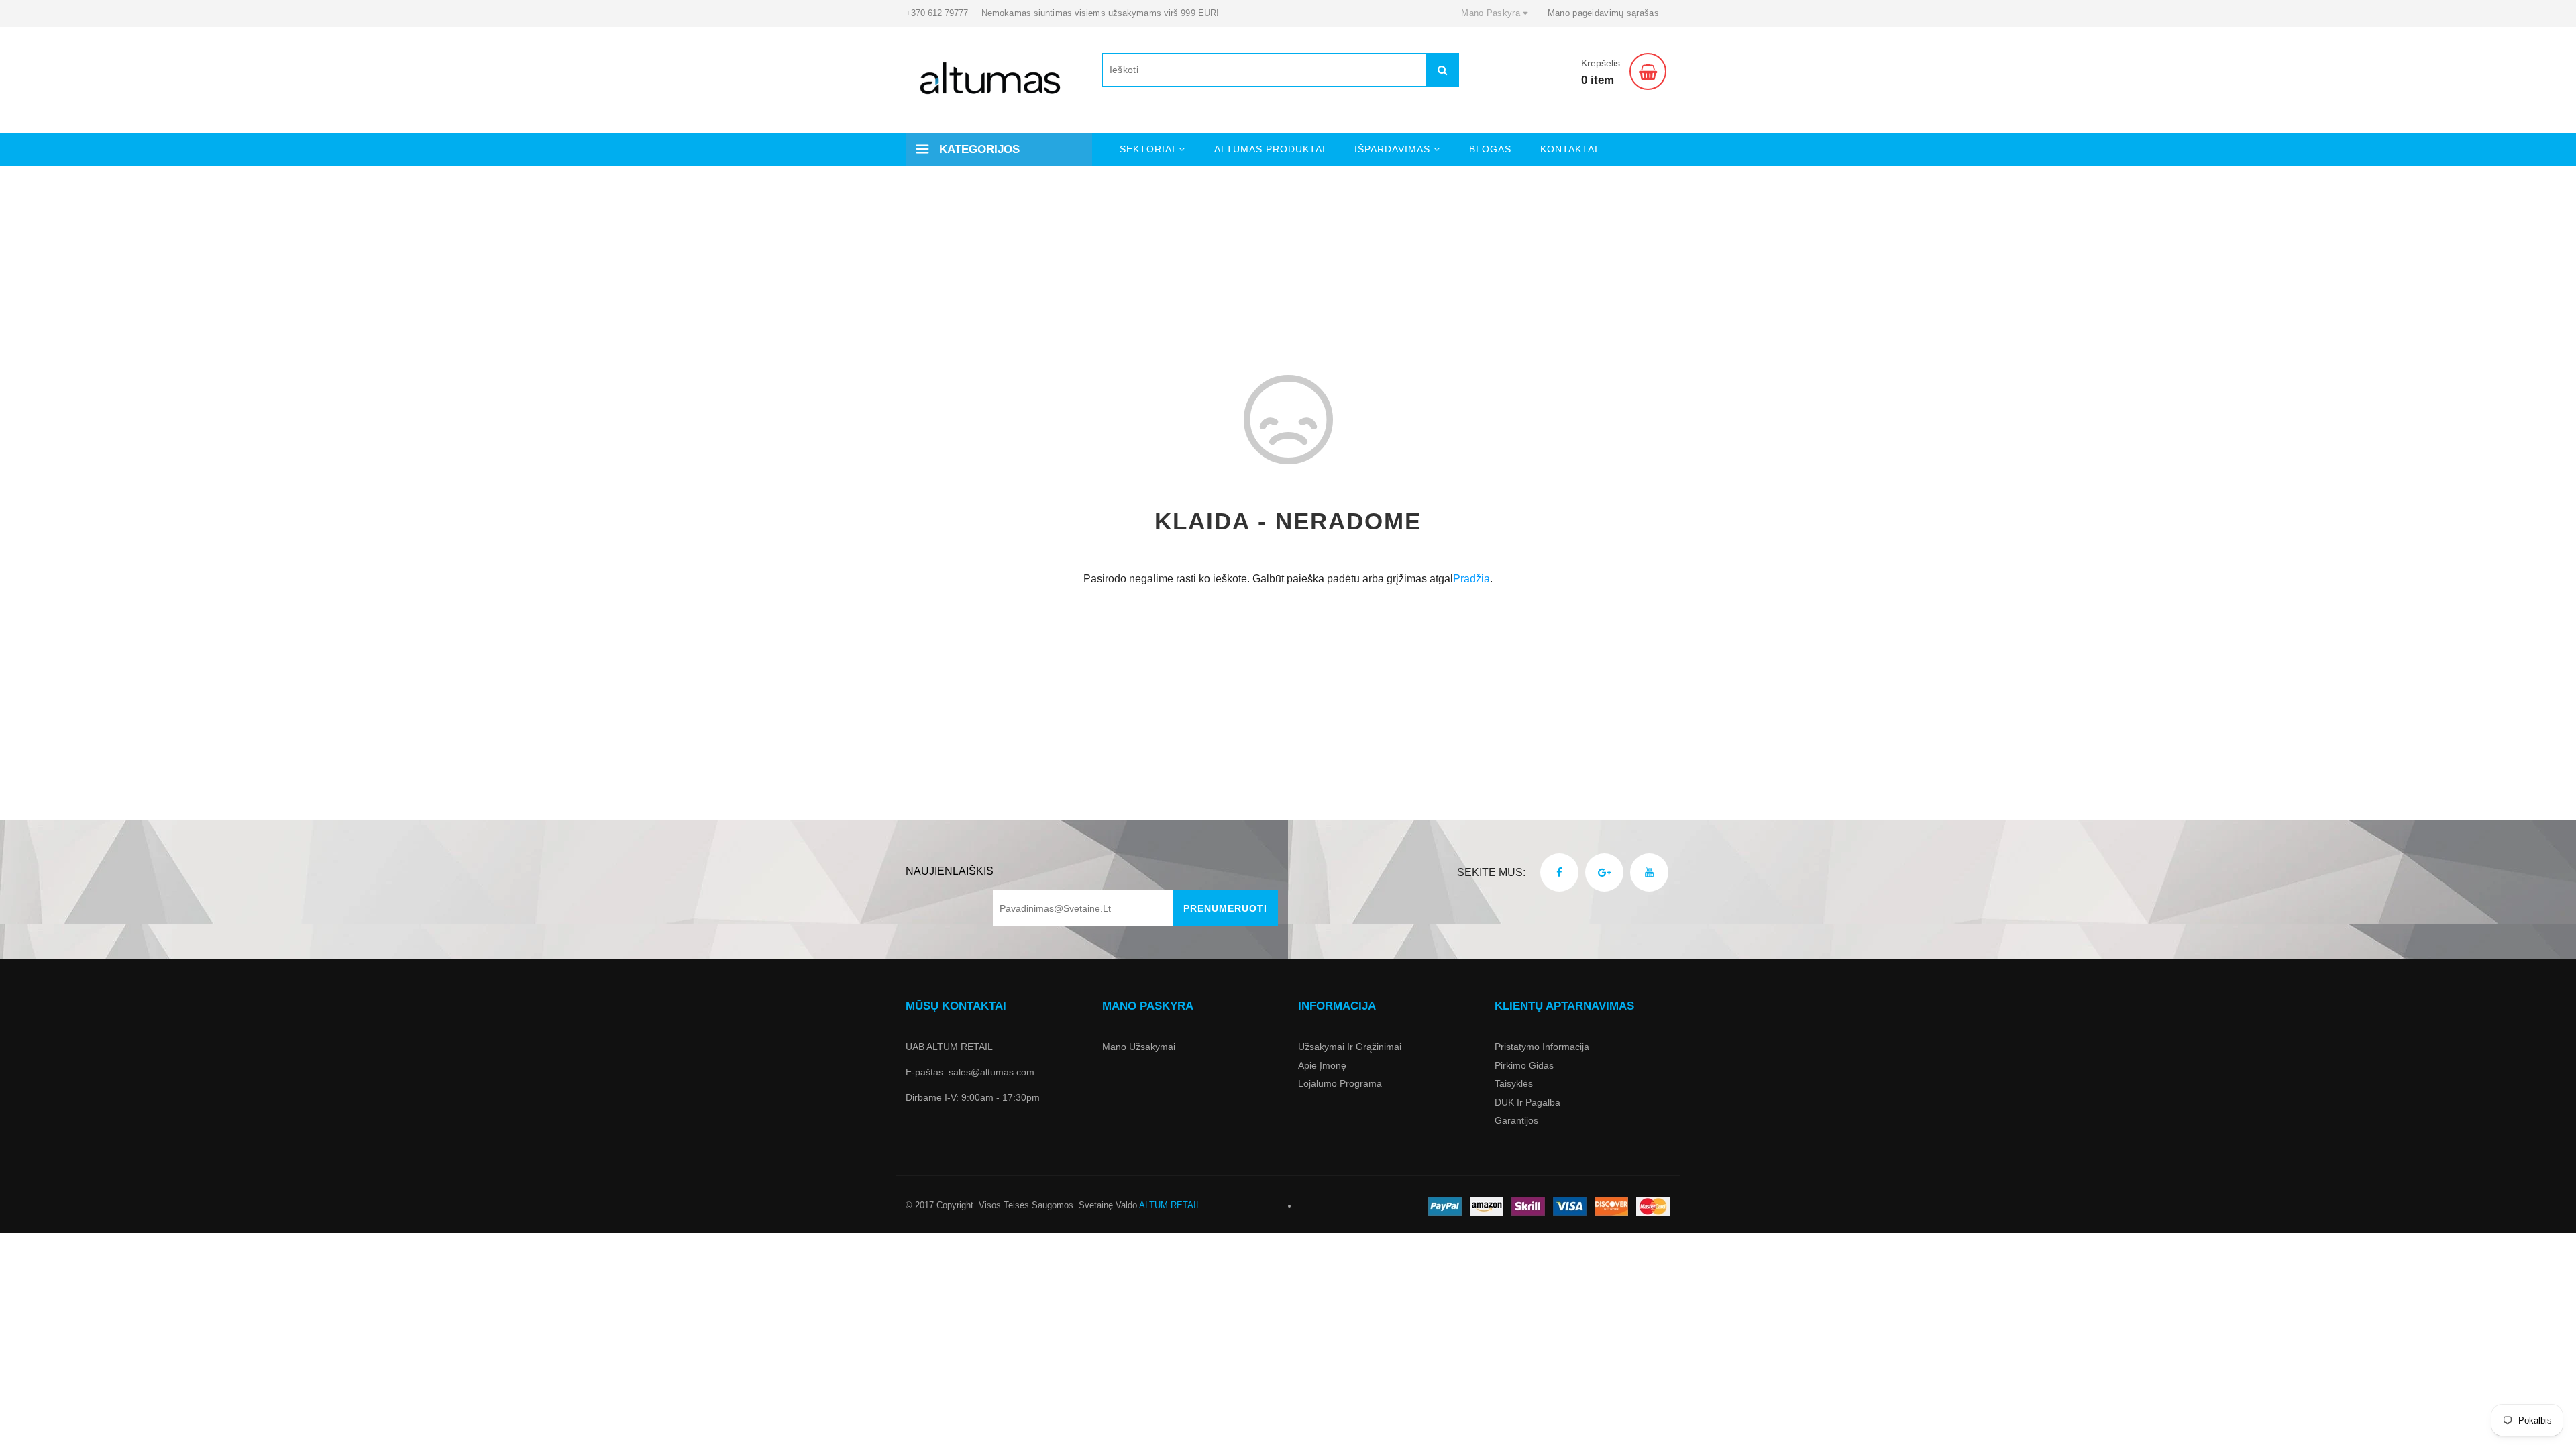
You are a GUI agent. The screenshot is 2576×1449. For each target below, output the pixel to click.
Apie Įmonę (1322, 1065)
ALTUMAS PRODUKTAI (1270, 149)
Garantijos (1516, 1120)
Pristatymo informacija (1542, 1046)
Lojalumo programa (1340, 1083)
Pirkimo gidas (1524, 1065)
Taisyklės (1514, 1083)
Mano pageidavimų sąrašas (1603, 13)
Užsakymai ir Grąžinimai (1350, 1046)
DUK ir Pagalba (1527, 1102)
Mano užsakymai (1139, 1046)
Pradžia (1471, 579)
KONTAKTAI (1569, 149)
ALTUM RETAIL (1170, 1205)
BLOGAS (1490, 149)
